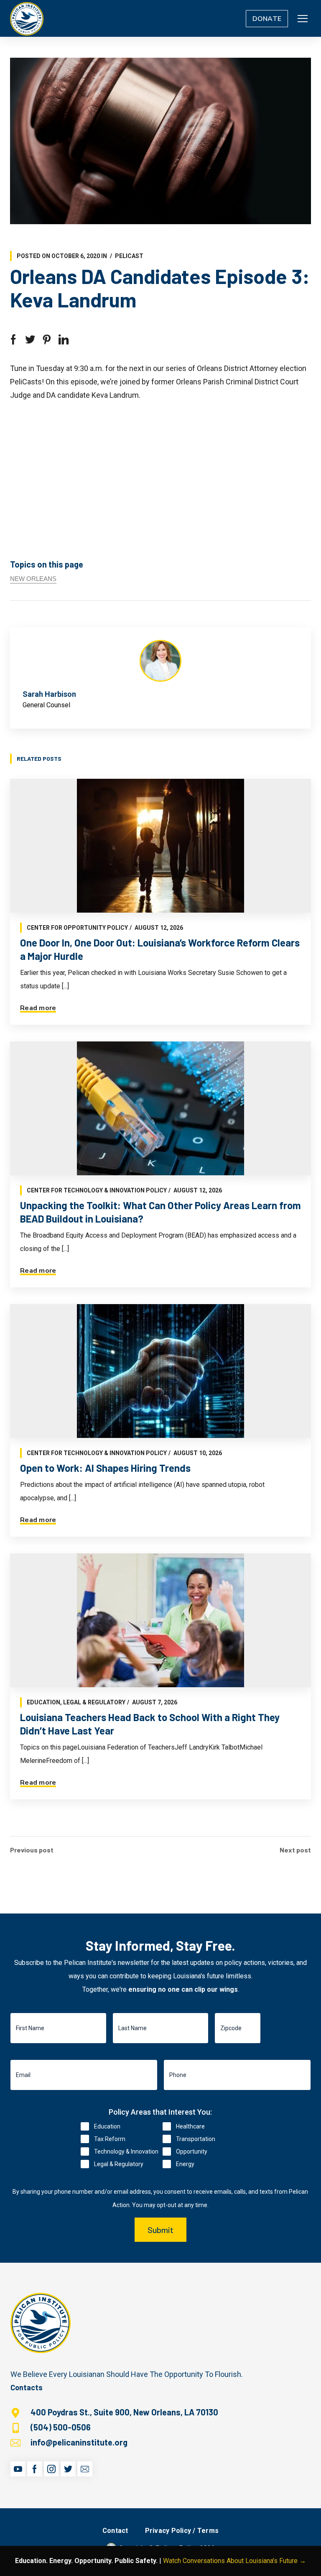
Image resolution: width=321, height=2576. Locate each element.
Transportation (196, 2139)
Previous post (32, 1850)
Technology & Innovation (126, 2151)
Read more (38, 1008)
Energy (185, 2164)
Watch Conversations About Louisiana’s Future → (234, 2561)
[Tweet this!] (30, 340)
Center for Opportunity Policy (77, 928)
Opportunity (192, 2151)
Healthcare (190, 2126)
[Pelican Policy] (27, 18)
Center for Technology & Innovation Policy (97, 1190)
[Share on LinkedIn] (64, 340)
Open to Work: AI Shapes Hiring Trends (105, 1468)
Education (43, 1702)
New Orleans (33, 579)
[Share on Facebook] (13, 340)
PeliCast (129, 256)
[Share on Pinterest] (47, 340)
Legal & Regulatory (94, 1702)
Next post (295, 1850)
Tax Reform (110, 2139)
